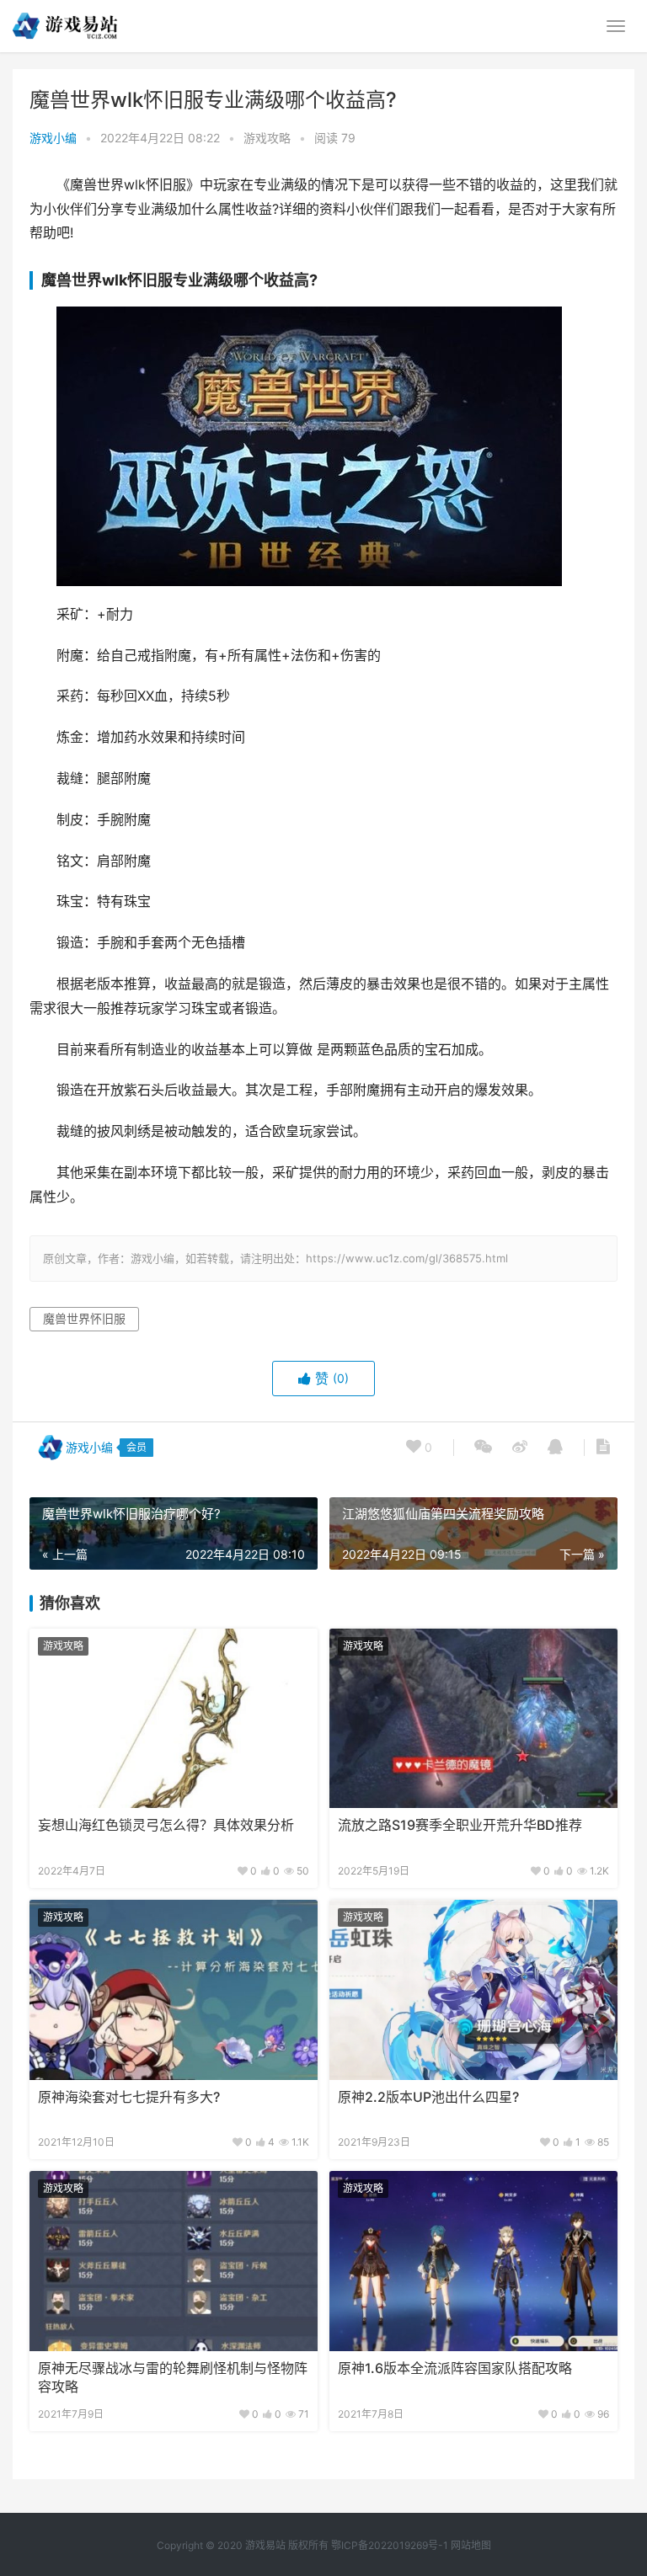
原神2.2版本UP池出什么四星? (428, 2097)
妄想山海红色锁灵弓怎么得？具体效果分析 (166, 1825)
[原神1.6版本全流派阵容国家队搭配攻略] (473, 2261)
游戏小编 (53, 138)
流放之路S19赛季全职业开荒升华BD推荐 (460, 1825)
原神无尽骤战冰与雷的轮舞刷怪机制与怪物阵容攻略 (173, 2378)
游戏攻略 (267, 138)
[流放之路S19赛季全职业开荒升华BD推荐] (473, 1719)
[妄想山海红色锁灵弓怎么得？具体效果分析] (174, 1719)
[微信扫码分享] (483, 1448)
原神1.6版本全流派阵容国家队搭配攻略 (455, 2368)
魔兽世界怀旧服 (84, 1318)
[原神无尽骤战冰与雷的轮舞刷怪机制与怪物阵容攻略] (174, 2261)
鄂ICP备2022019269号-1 (388, 2545)
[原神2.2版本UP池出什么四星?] (473, 1990)
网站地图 (471, 2545)
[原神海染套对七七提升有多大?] (174, 1990)
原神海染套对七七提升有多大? (129, 2097)
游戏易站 (265, 2545)
